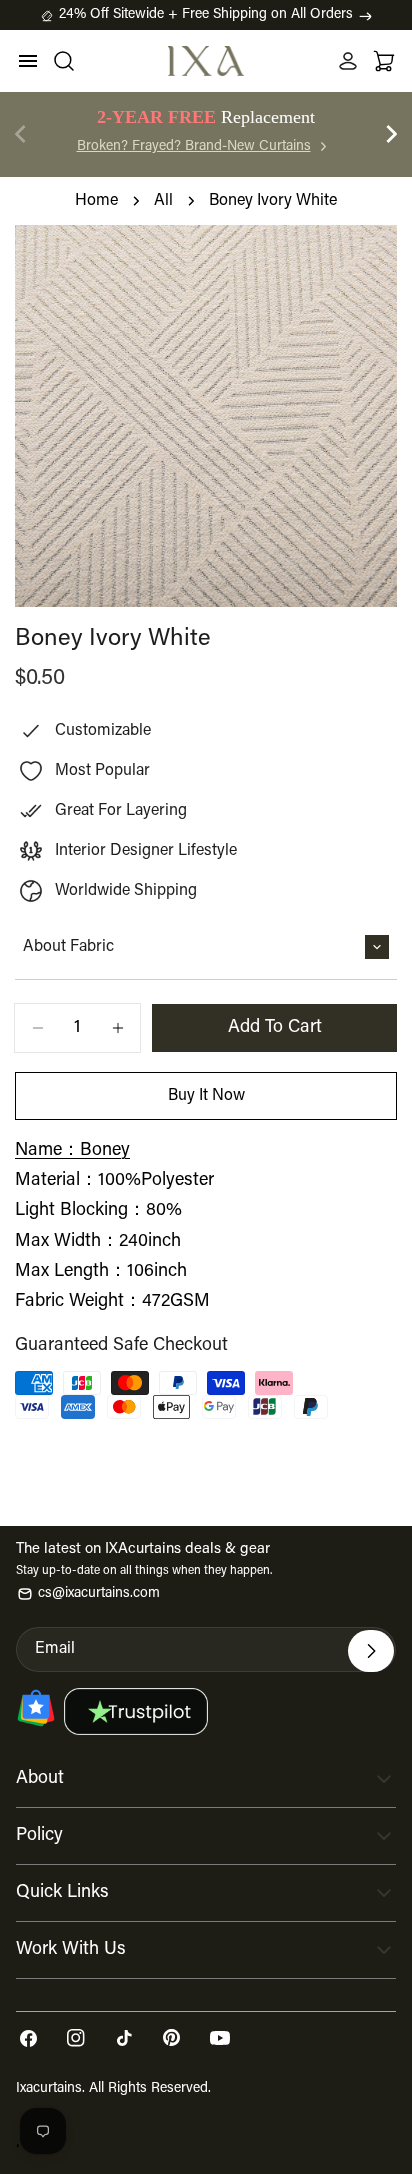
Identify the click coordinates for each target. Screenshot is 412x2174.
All (163, 201)
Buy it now (206, 1096)
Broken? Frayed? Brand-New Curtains (194, 147)
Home (96, 201)
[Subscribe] (371, 1651)
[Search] (64, 61)
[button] (392, 134)
